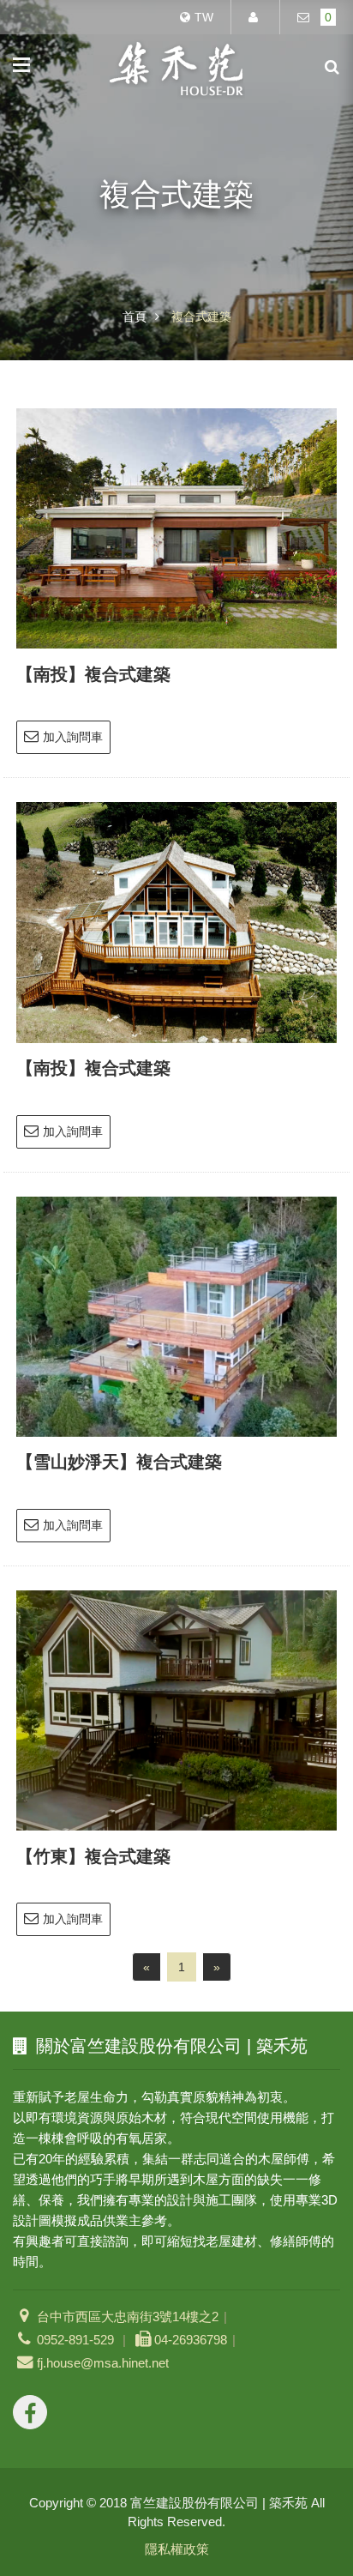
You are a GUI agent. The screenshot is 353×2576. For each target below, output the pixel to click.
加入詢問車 (73, 737)
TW (204, 17)
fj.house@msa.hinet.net (103, 2363)
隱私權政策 (177, 2549)
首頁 (135, 317)
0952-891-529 (77, 2340)
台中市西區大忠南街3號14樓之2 (128, 2317)
